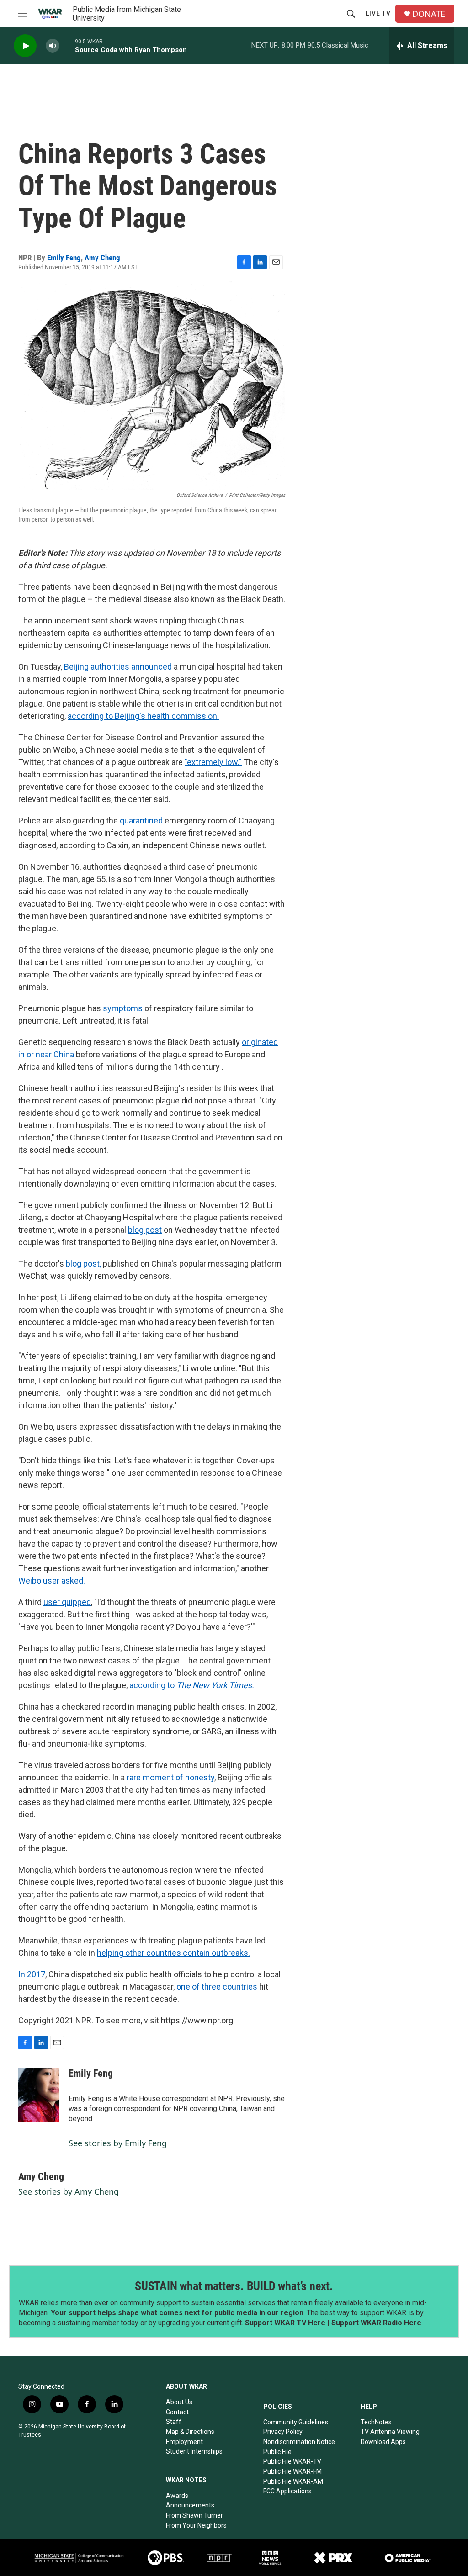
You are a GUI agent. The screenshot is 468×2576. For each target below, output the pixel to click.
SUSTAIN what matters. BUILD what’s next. (234, 2286)
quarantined (141, 821)
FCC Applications (287, 2491)
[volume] (53, 46)
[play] (25, 46)
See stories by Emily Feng (118, 2143)
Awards (177, 2496)
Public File (277, 2452)
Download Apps (383, 2442)
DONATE (429, 14)
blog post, (83, 1264)
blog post (145, 1230)
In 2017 (32, 1974)
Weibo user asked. (52, 1581)
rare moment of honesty (170, 1777)
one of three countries (217, 1987)
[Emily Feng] (39, 2095)
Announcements (190, 2505)
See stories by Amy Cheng (69, 2191)
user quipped (67, 1602)
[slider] (67, 45)
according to (192, 1685)
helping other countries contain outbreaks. (173, 1953)
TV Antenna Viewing (390, 2432)
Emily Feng (64, 258)
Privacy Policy (283, 2432)
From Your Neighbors (196, 2525)
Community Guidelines (296, 2422)
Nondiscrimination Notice (299, 2442)
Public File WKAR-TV (292, 2461)
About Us (179, 2402)
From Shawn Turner (194, 2515)
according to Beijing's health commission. (143, 716)
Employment (184, 2442)
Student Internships (194, 2451)
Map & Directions (190, 2432)
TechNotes (376, 2422)
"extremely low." (213, 762)
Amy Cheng (102, 258)
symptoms (123, 1008)
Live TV (378, 13)
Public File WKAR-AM (293, 2481)
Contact (177, 2412)
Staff (174, 2422)
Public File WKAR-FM (292, 2471)
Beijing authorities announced (118, 667)
